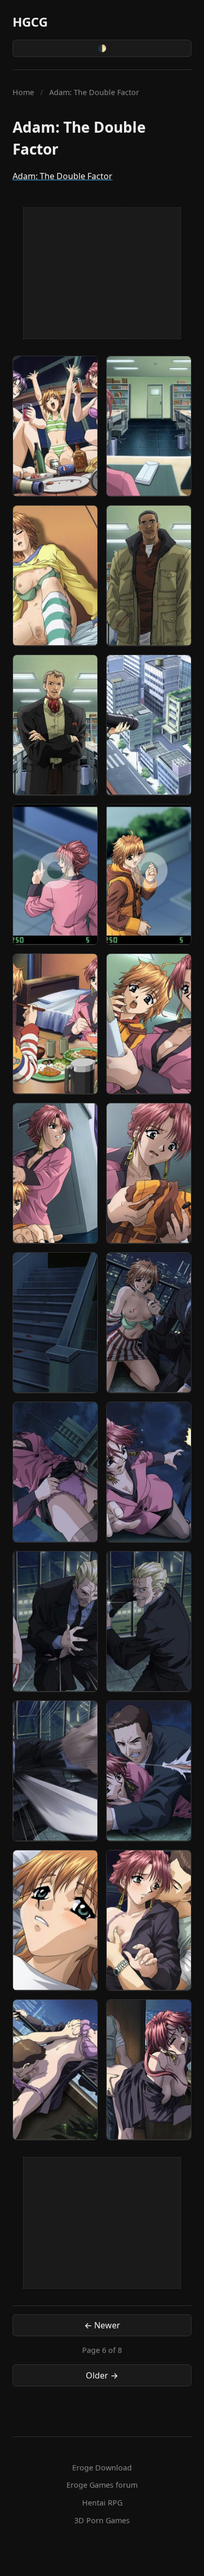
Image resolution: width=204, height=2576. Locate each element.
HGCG (30, 22)
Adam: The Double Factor (63, 176)
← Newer (102, 2325)
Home (23, 92)
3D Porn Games (102, 2520)
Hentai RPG (102, 2503)
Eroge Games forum (102, 2485)
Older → (102, 2375)
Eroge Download (102, 2468)
